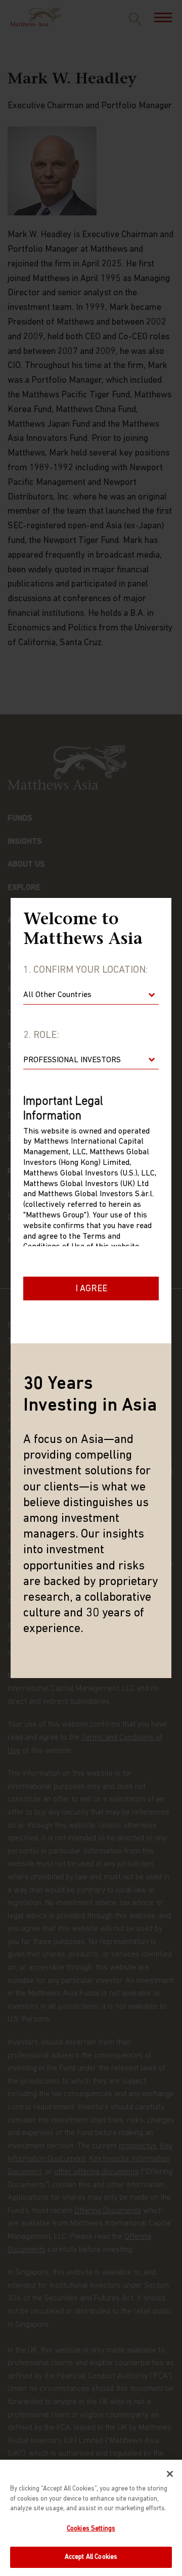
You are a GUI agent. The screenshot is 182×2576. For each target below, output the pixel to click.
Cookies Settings (91, 2529)
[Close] (170, 2474)
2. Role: (41, 1035)
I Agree (91, 1289)
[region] (91, 2518)
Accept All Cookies (91, 2557)
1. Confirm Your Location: (85, 970)
